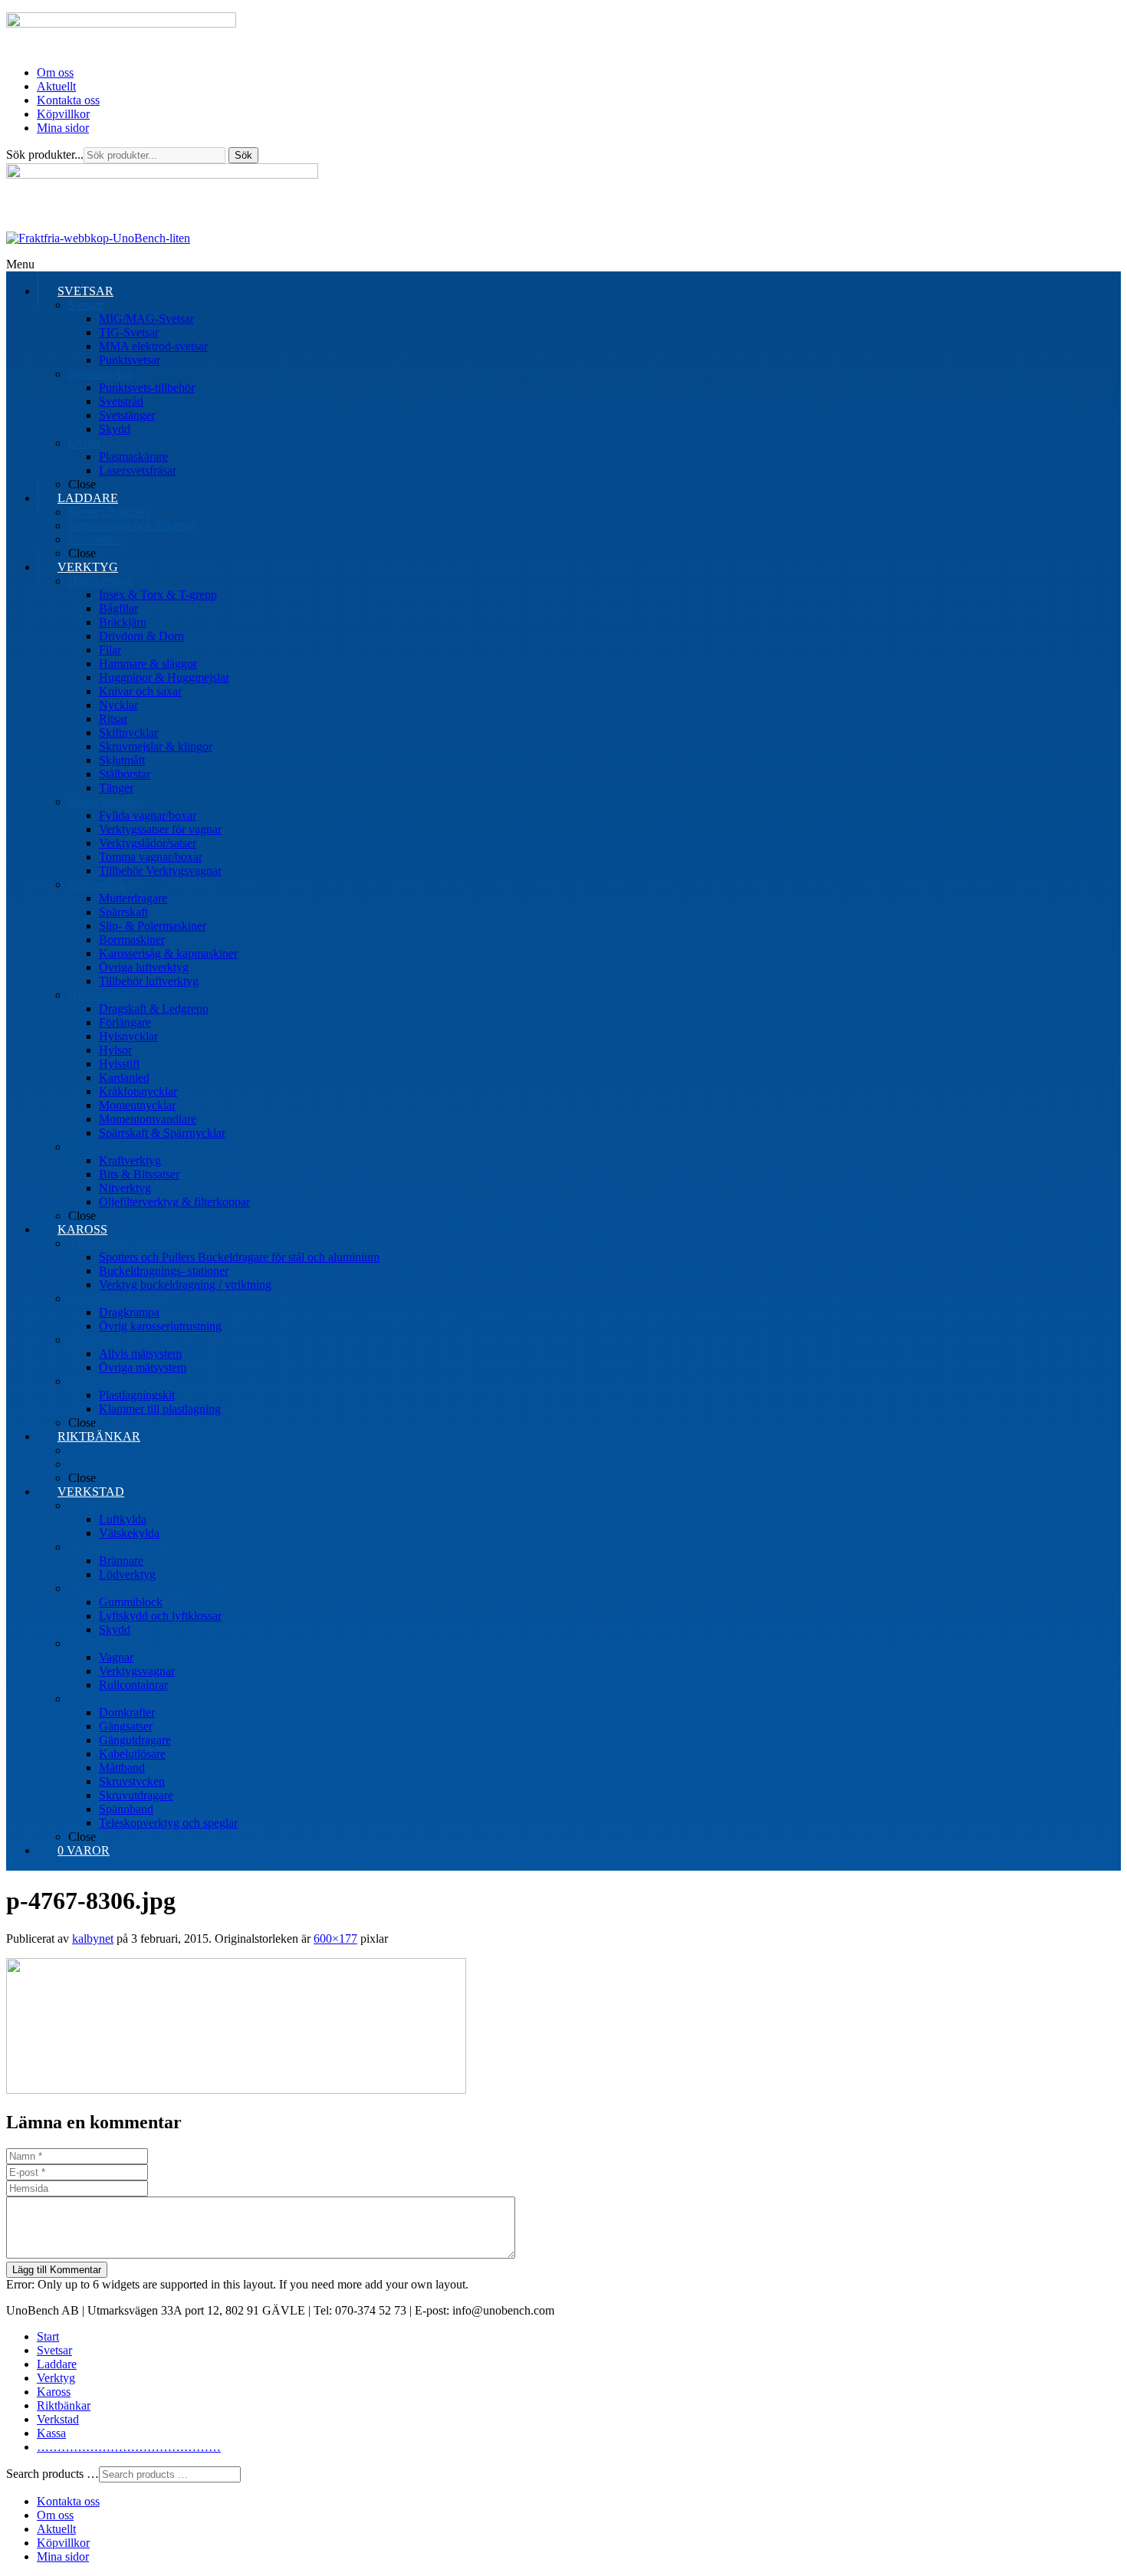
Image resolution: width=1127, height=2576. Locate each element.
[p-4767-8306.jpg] (236, 2090)
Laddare (57, 2364)
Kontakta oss (68, 100)
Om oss (55, 72)
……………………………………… (129, 2447)
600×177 (335, 1939)
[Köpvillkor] (98, 238)
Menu (20, 264)
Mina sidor (63, 128)
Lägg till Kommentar (57, 2270)
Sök (243, 155)
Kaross (54, 2392)
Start (48, 2336)
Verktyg (56, 2378)
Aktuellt (56, 86)
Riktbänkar (64, 2405)
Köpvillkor (63, 114)
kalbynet (93, 1939)
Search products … (53, 2474)
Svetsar (54, 2350)
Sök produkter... (45, 154)
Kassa (51, 2433)
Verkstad (58, 2419)
